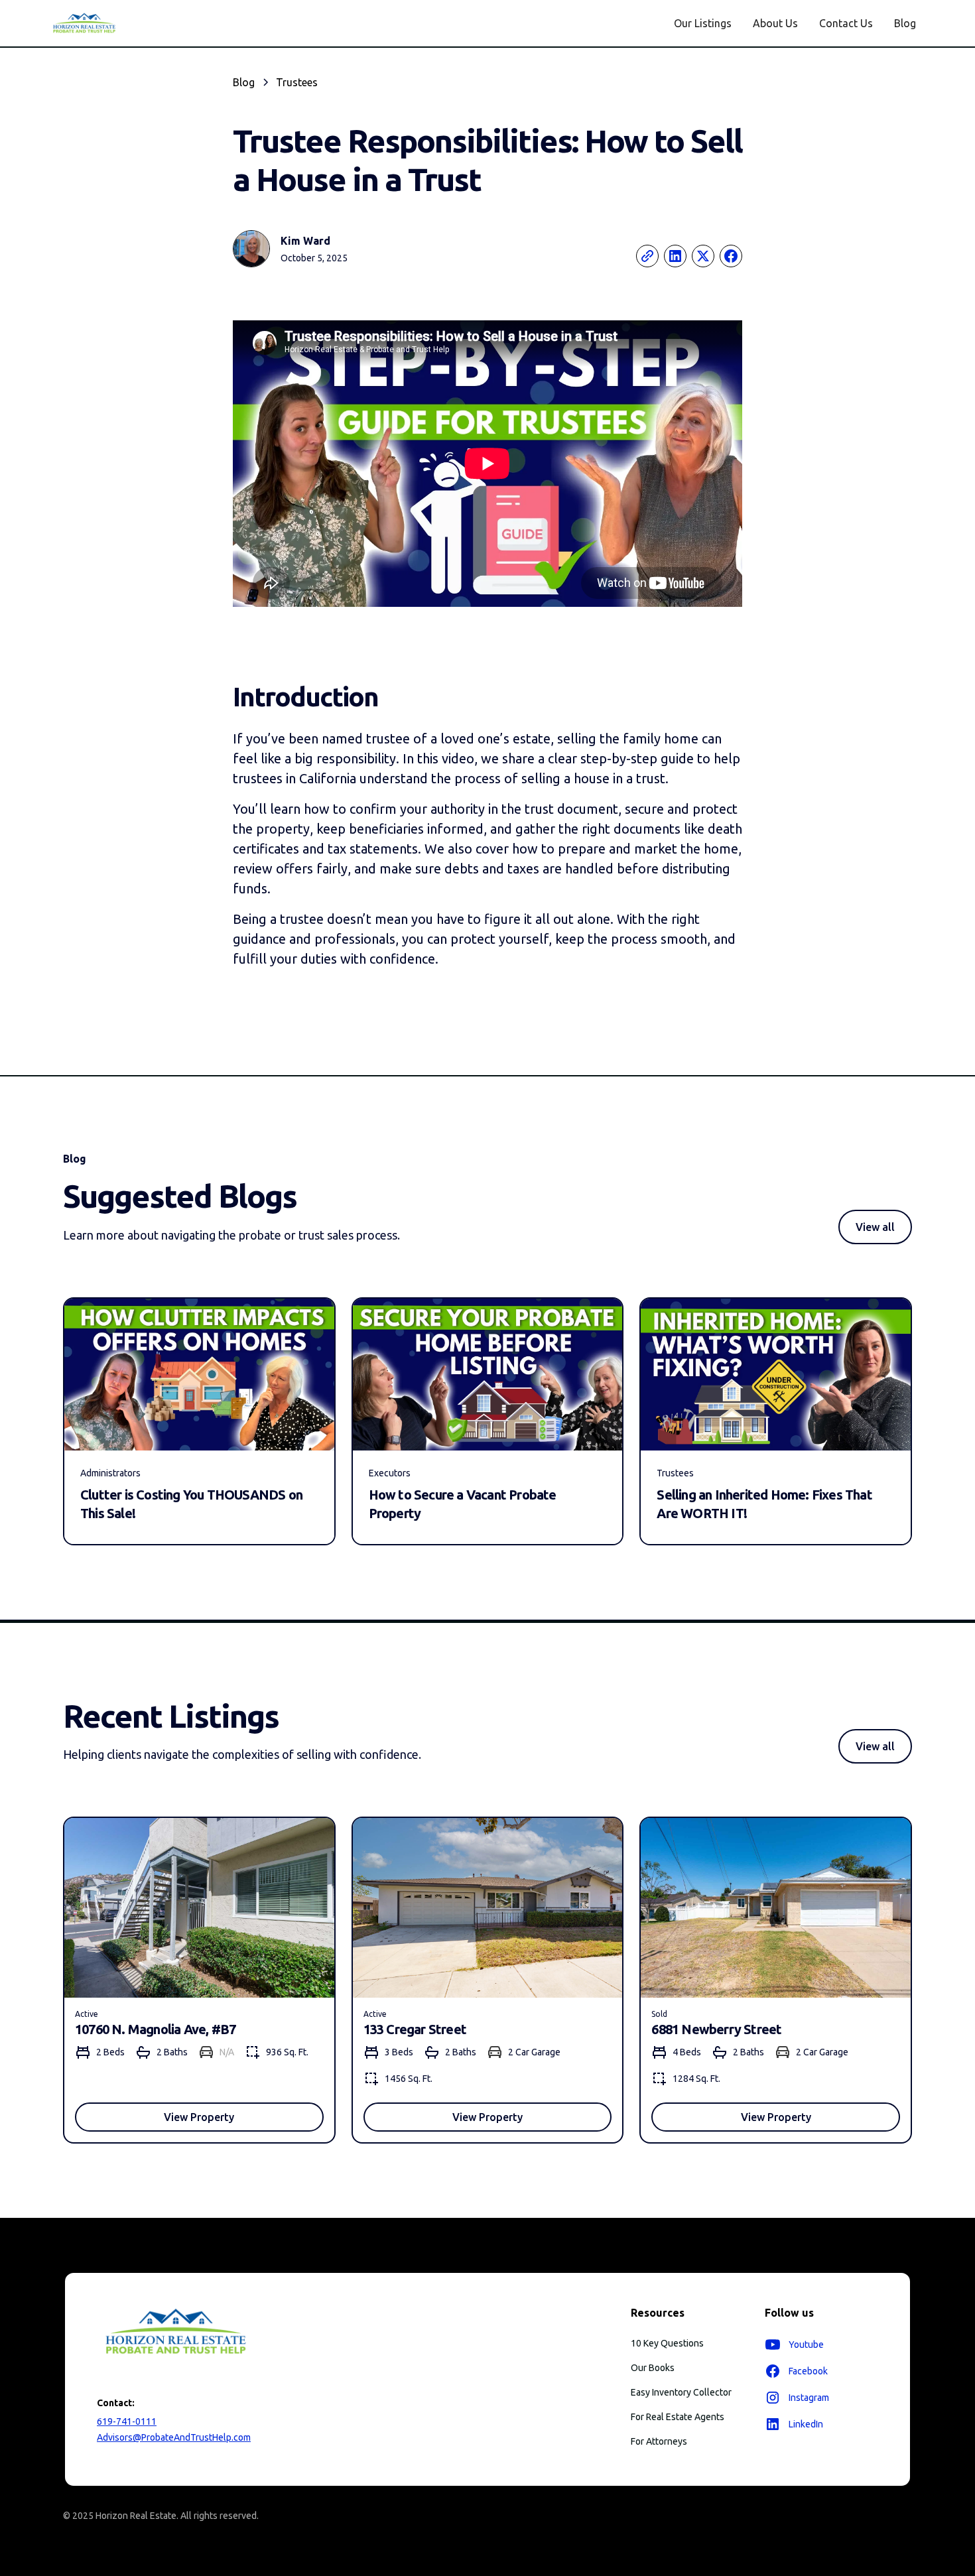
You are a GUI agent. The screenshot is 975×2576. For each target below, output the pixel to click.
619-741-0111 (127, 2421)
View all (875, 1227)
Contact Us (846, 23)
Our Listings (703, 23)
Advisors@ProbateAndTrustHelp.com (174, 2437)
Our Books (653, 2368)
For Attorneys (659, 2441)
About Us (775, 23)
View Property (199, 2117)
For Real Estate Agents (678, 2417)
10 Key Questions (667, 2343)
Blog (905, 23)
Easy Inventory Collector (681, 2392)
